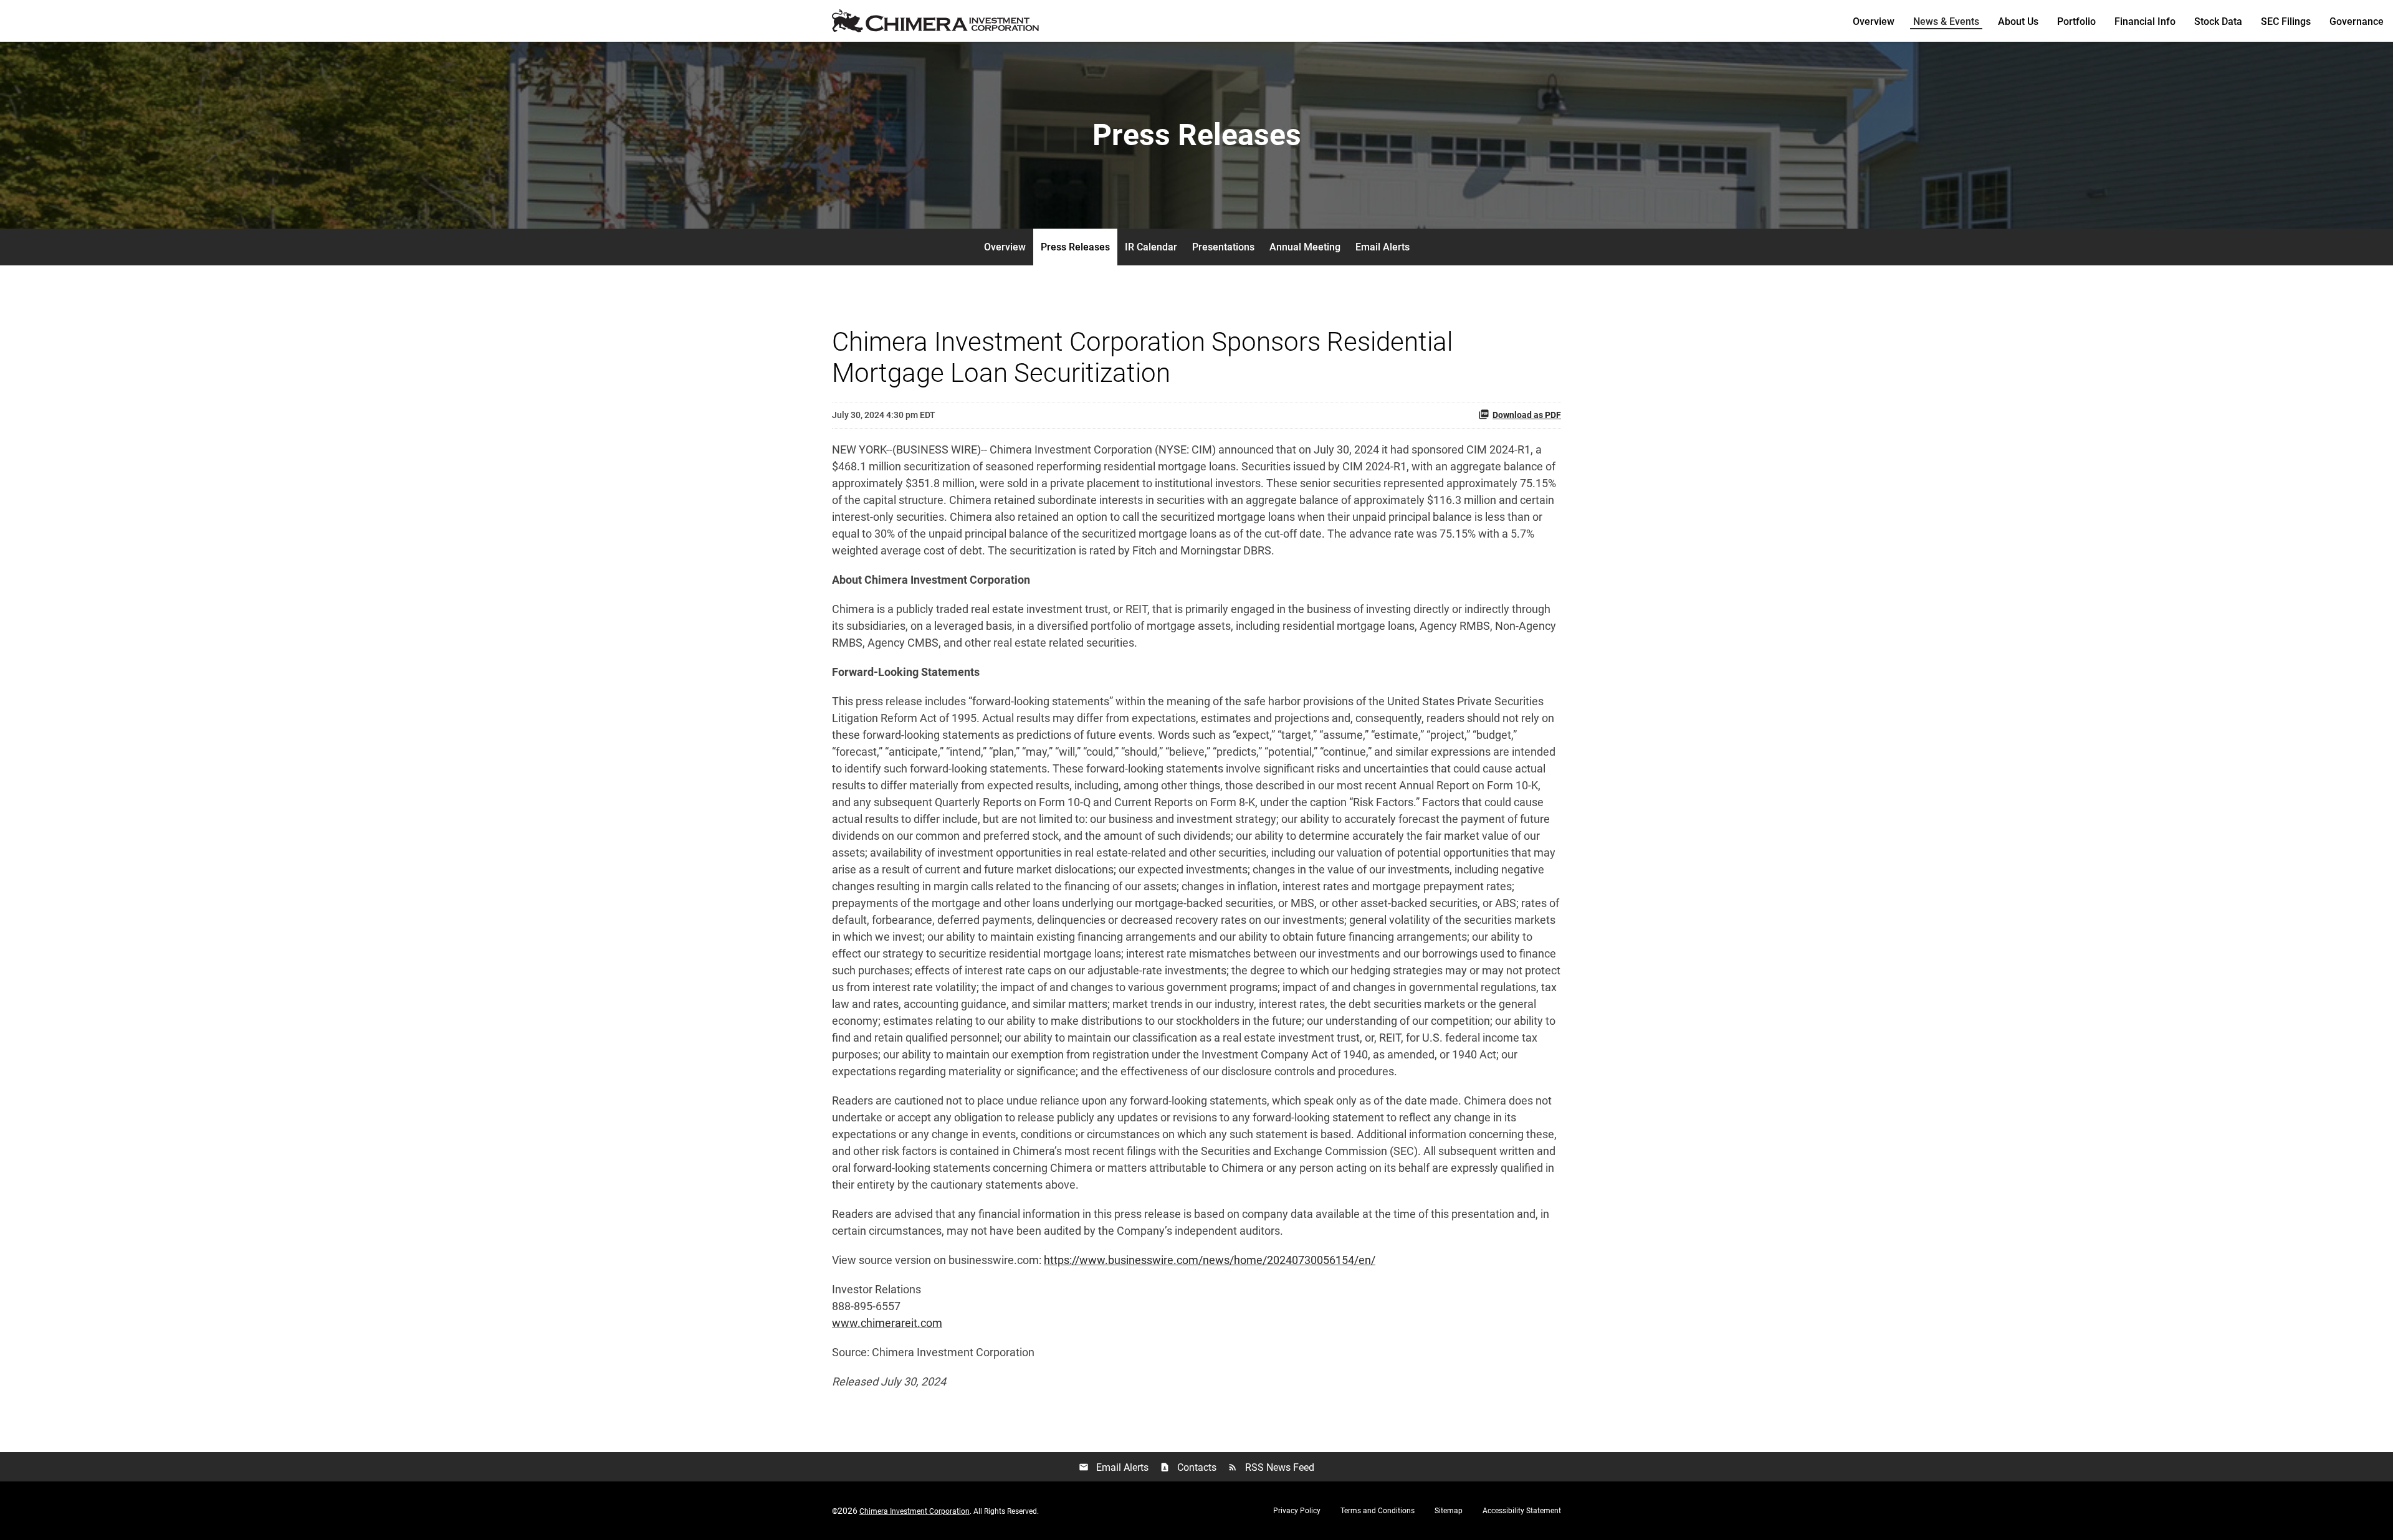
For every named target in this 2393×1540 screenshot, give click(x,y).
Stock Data (2218, 21)
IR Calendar (1151, 247)
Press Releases (1075, 247)
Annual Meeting (1305, 247)
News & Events (1946, 21)
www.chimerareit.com (887, 1323)
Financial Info (2145, 21)
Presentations (1223, 247)
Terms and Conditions (1378, 1511)
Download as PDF (1527, 415)
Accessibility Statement (1522, 1511)
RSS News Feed (1271, 1467)
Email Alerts (1383, 247)
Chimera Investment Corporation (915, 1511)
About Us (2018, 21)
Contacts (1188, 1467)
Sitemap (1449, 1511)
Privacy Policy (1297, 1511)
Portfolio (2076, 21)
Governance (2357, 21)
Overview (1874, 21)
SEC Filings (2286, 21)
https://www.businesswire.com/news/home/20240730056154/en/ (1210, 1260)
